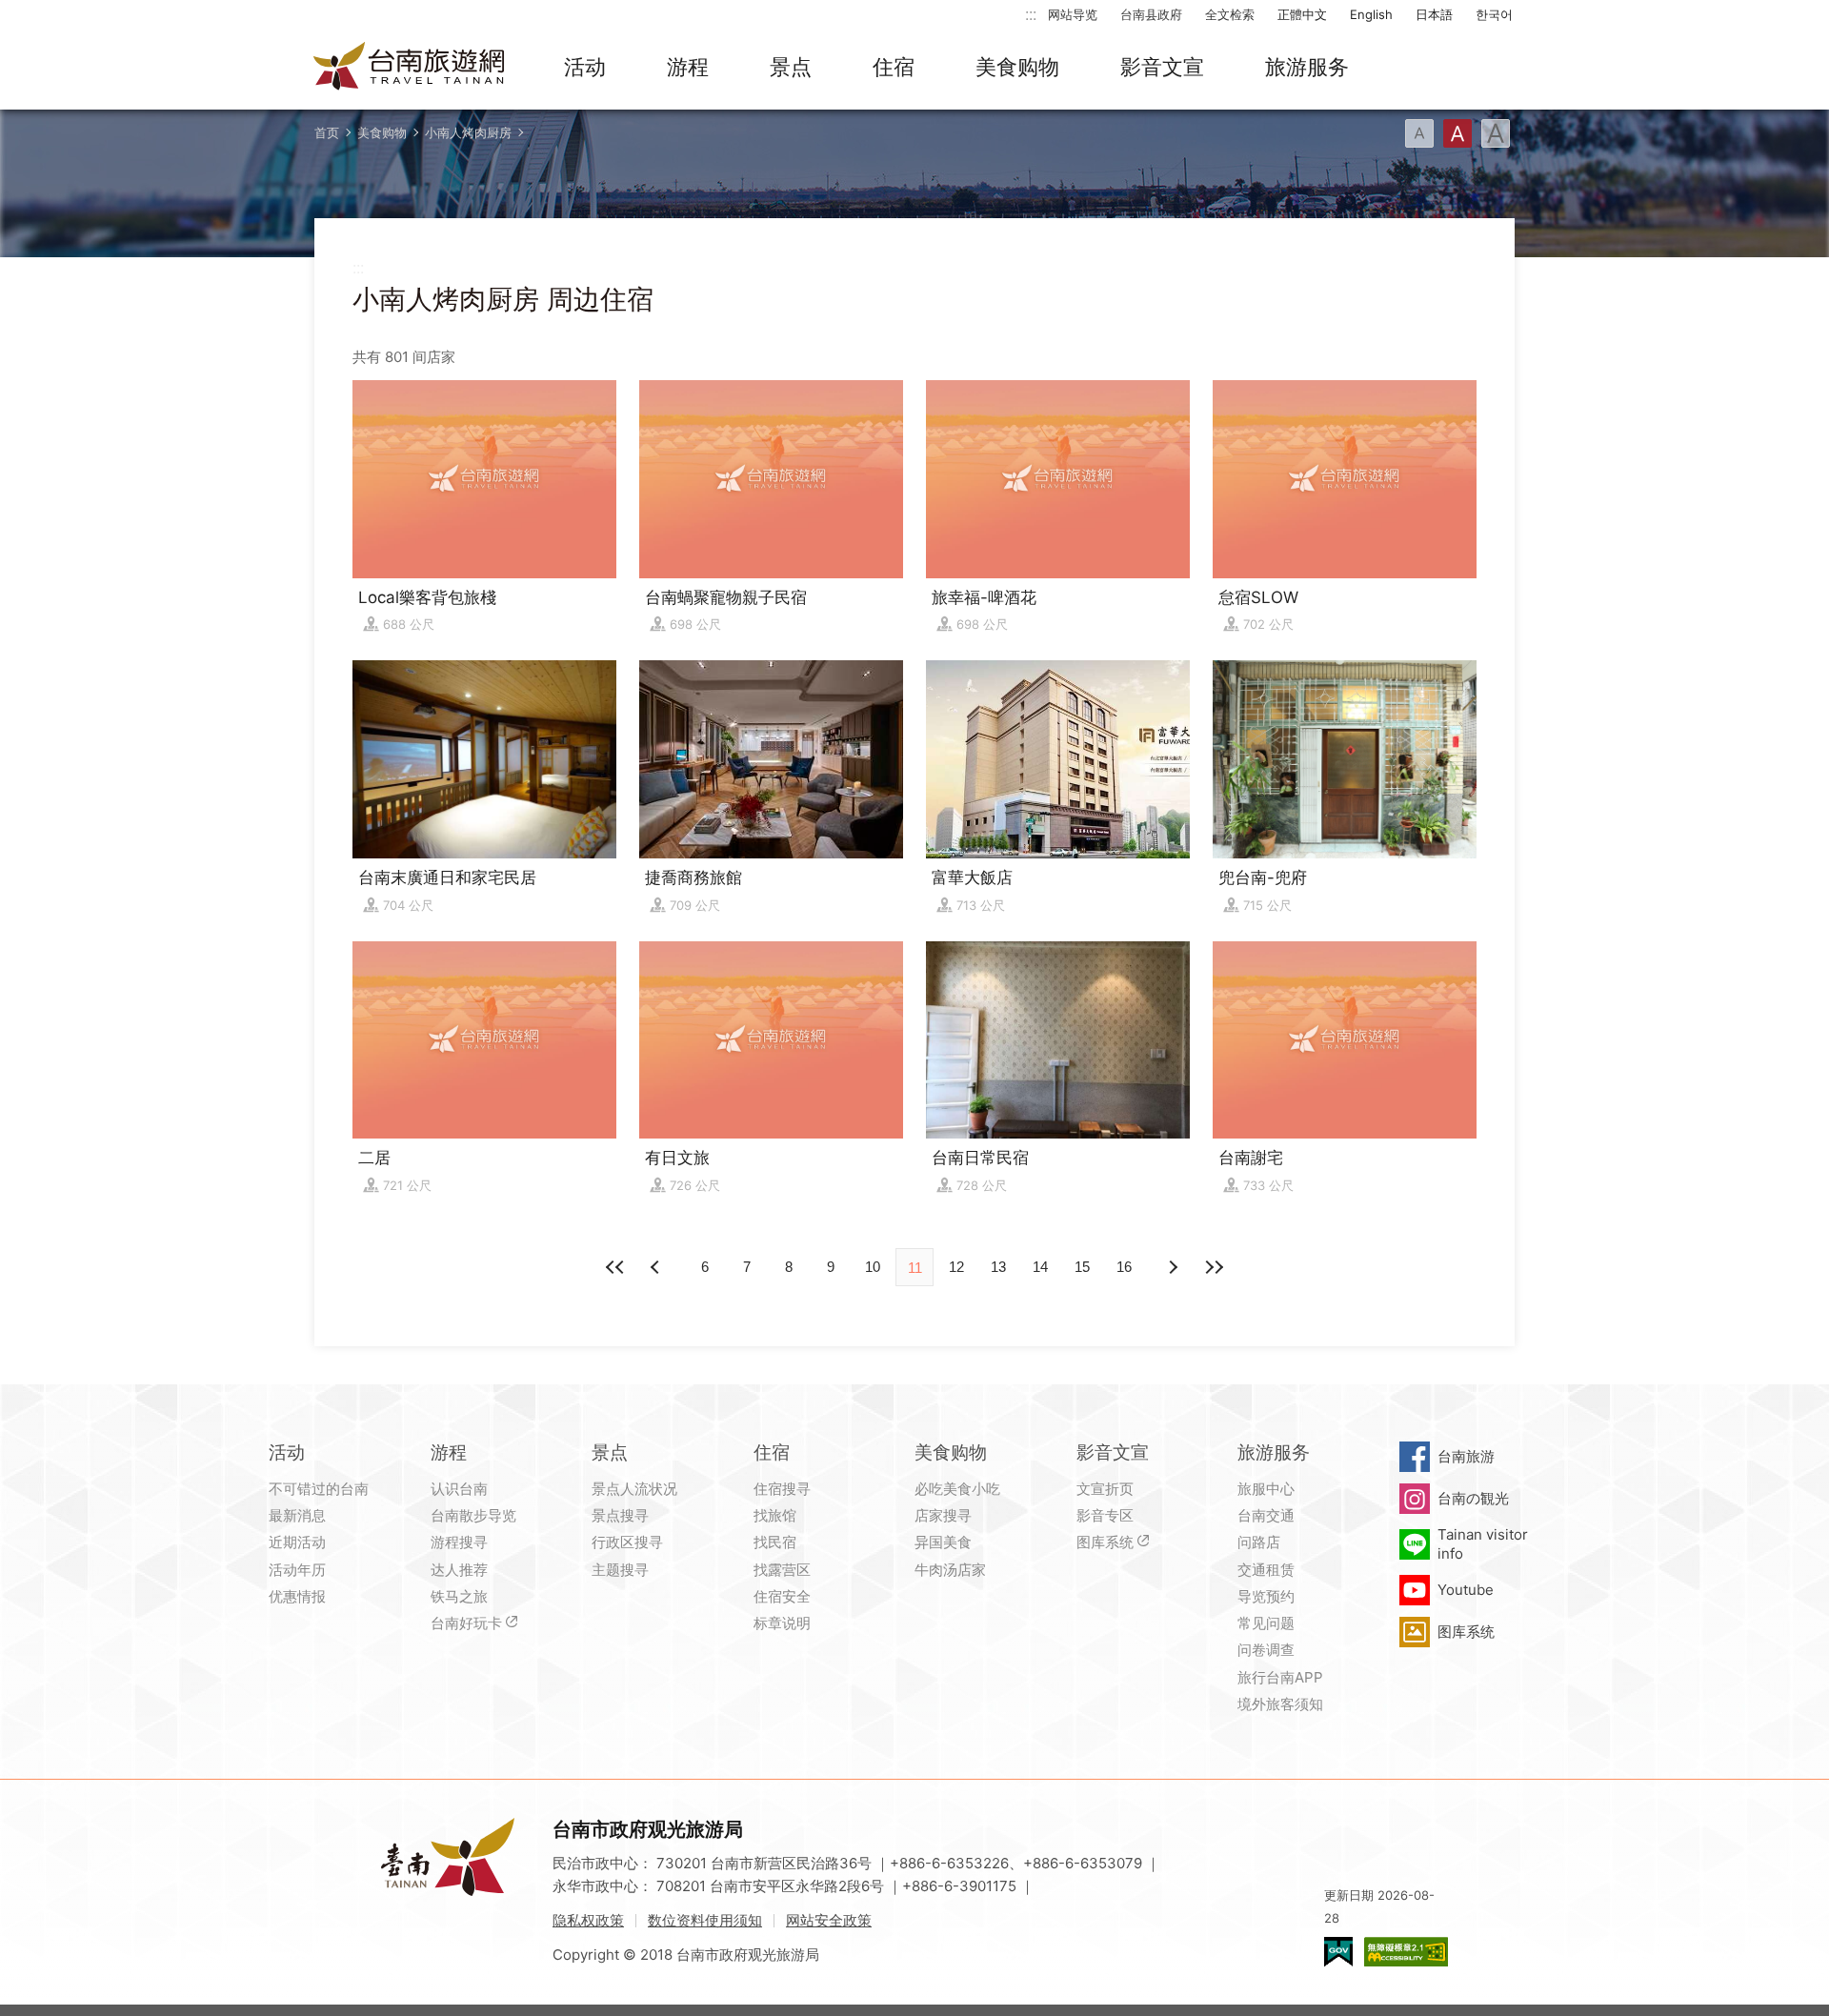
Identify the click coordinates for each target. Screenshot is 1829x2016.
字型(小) (1419, 133)
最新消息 (297, 1515)
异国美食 (943, 1542)
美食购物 (1017, 67)
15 (1082, 1267)
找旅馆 (775, 1515)
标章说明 (782, 1623)
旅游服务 (1307, 67)
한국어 (1494, 14)
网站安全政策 (829, 1920)
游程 (688, 67)
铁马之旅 (459, 1596)
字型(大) (1496, 133)
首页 (327, 132)
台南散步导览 (473, 1515)
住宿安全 (782, 1596)
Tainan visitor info (1483, 1544)
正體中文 (1302, 14)
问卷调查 (1266, 1650)
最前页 (615, 1267)
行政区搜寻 (627, 1542)
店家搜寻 (943, 1515)
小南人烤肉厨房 (468, 132)
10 (873, 1267)
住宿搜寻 (782, 1489)
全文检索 (1230, 14)
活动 (585, 67)
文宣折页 (1105, 1489)
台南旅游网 (410, 68)
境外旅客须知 (1280, 1704)
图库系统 (1105, 1542)
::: (1031, 14)
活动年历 (297, 1570)
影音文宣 (1162, 67)
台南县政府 (1151, 14)
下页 (657, 1267)
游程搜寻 (459, 1542)
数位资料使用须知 (705, 1920)
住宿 (894, 67)
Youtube (1466, 1590)
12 (956, 1267)
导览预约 (1266, 1596)
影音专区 (1105, 1515)
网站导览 (1073, 14)
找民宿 (775, 1542)
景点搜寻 (620, 1515)
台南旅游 (1466, 1456)
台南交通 (1266, 1515)
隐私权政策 (588, 1920)
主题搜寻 (620, 1570)
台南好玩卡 (466, 1623)
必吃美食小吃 (957, 1489)
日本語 (1434, 14)
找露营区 (782, 1570)
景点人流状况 (634, 1489)
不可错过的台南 (319, 1489)
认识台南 (459, 1489)
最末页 (1214, 1267)
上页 (1172, 1267)
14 (1040, 1267)
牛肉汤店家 (950, 1570)
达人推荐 (459, 1570)
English (1371, 14)
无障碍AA (1406, 1952)
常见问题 (1266, 1623)
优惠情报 (297, 1596)
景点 (791, 67)
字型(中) (1457, 133)
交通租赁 (1266, 1570)
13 (998, 1267)
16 (1124, 1267)
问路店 (1259, 1542)
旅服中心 (1266, 1489)
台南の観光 (1473, 1498)
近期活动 (297, 1542)
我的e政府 (1338, 1952)
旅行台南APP (1280, 1677)
